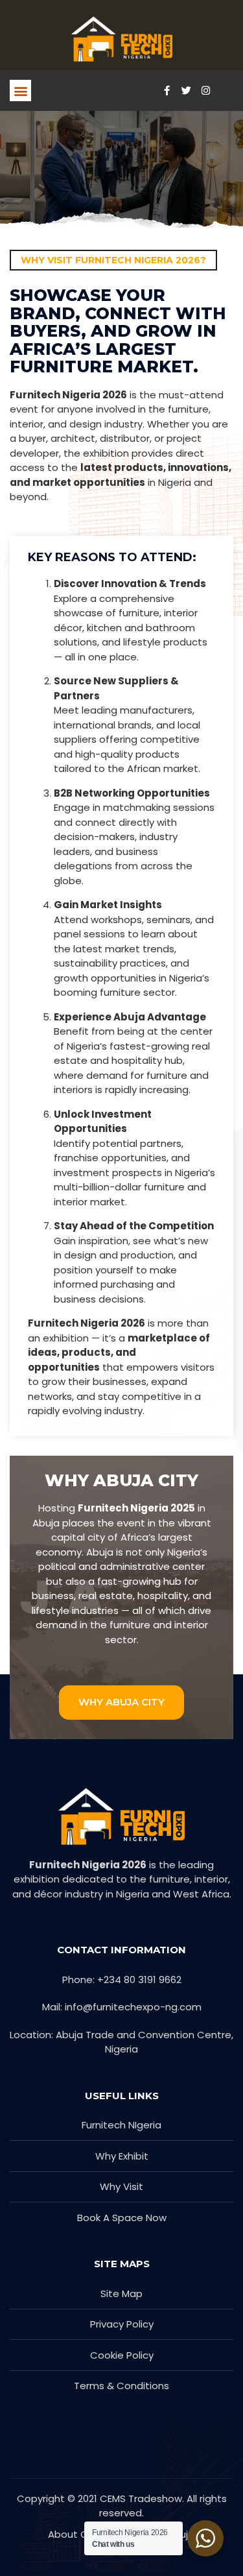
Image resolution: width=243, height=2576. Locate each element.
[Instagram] (205, 91)
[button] (20, 90)
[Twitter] (186, 91)
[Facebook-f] (167, 91)
